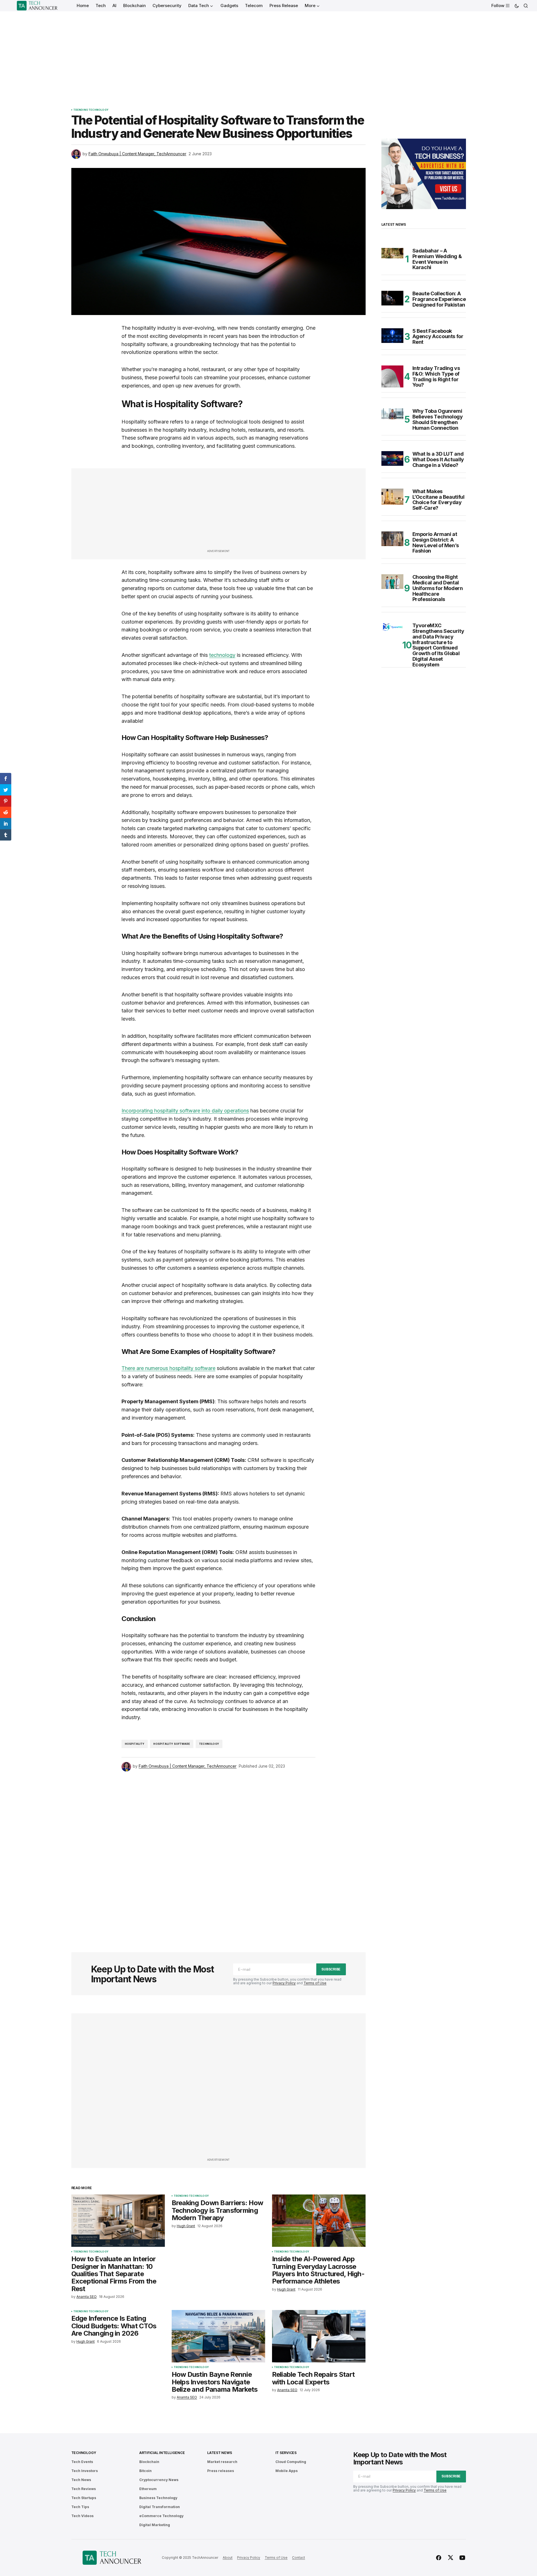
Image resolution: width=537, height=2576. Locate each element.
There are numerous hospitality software (168, 1368)
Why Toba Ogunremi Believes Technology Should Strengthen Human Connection (438, 419)
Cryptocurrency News (159, 2480)
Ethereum (148, 2489)
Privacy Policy (284, 1983)
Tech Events (82, 2462)
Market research (222, 2462)
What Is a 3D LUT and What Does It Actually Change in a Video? (438, 459)
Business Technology (158, 2498)
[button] (517, 6)
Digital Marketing (155, 2525)
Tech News (81, 2480)
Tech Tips (80, 2507)
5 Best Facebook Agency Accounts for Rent (438, 337)
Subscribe (331, 1969)
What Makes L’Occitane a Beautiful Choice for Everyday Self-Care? (438, 500)
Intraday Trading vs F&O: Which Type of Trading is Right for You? (436, 377)
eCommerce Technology (161, 2516)
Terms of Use (315, 1983)
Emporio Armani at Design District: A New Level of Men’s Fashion (436, 543)
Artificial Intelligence (162, 2453)
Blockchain (149, 2462)
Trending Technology (91, 110)
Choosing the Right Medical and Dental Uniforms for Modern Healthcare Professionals (438, 588)
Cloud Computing (291, 2462)
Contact (299, 2558)
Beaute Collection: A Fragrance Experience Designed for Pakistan (439, 299)
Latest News (219, 2453)
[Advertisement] (269, 54)
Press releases (221, 2471)
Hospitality (135, 1744)
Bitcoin (145, 2471)
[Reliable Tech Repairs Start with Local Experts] (319, 2336)
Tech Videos (82, 2516)
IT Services (286, 2453)
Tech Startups (84, 2498)
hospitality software (172, 1744)
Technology (209, 1744)
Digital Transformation (160, 2507)
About (228, 2558)
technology (222, 655)
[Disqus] (218, 1854)
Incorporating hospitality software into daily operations (185, 1111)
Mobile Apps (287, 2471)
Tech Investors (85, 2471)
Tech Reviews (84, 2489)
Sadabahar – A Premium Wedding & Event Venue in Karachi (437, 259)
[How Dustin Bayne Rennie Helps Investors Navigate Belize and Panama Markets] (218, 2336)
